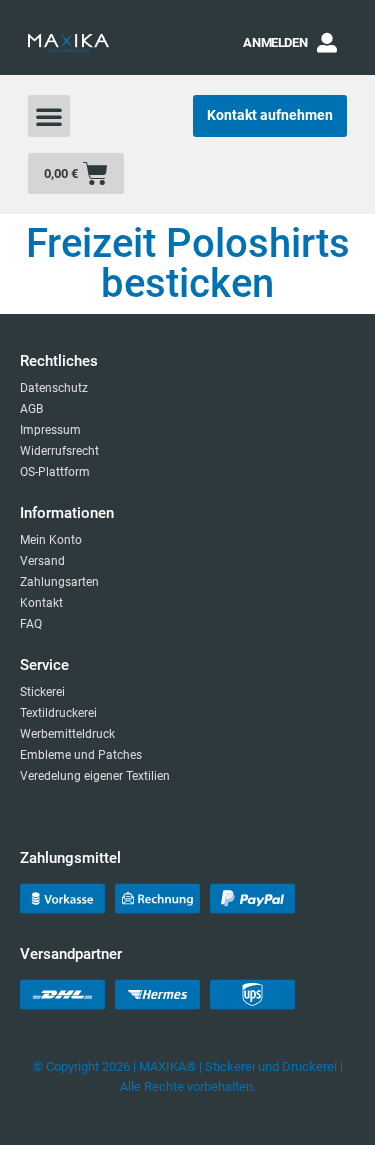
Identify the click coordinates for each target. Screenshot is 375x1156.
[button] (49, 116)
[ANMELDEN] (327, 43)
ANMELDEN (275, 42)
